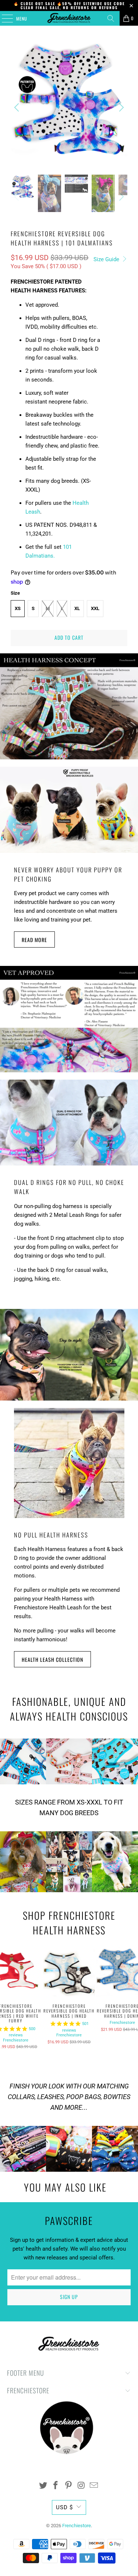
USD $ (64, 2507)
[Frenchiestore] (69, 18)
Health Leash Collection (52, 1659)
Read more (34, 940)
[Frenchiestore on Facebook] (56, 2486)
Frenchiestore (16, 2040)
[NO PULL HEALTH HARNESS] (69, 1463)
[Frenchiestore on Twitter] (43, 2486)
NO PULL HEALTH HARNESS (51, 1535)
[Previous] (18, 107)
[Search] (111, 18)
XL (77, 608)
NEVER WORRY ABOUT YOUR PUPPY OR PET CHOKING (68, 874)
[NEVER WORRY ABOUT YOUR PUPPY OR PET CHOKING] (69, 810)
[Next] (120, 107)
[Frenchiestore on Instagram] (81, 2486)
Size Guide (107, 259)
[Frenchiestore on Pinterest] (69, 2486)
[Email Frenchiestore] (94, 2486)
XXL (95, 608)
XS (18, 608)
